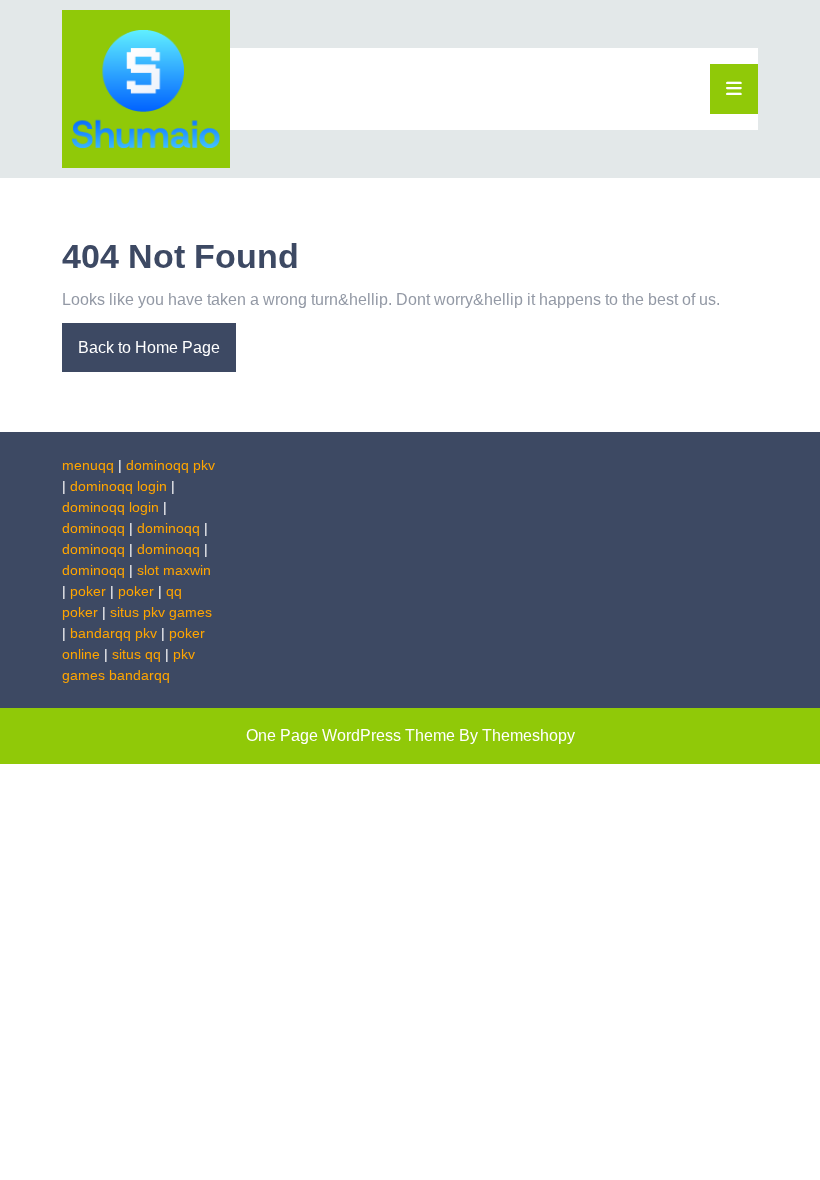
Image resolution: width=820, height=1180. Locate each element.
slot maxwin (174, 570)
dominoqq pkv (170, 465)
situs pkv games (161, 612)
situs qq (136, 654)
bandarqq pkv (113, 633)
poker (88, 591)
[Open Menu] (734, 89)
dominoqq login (118, 486)
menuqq (88, 465)
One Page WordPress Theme (350, 735)
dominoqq (93, 528)
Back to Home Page (141, 339)
